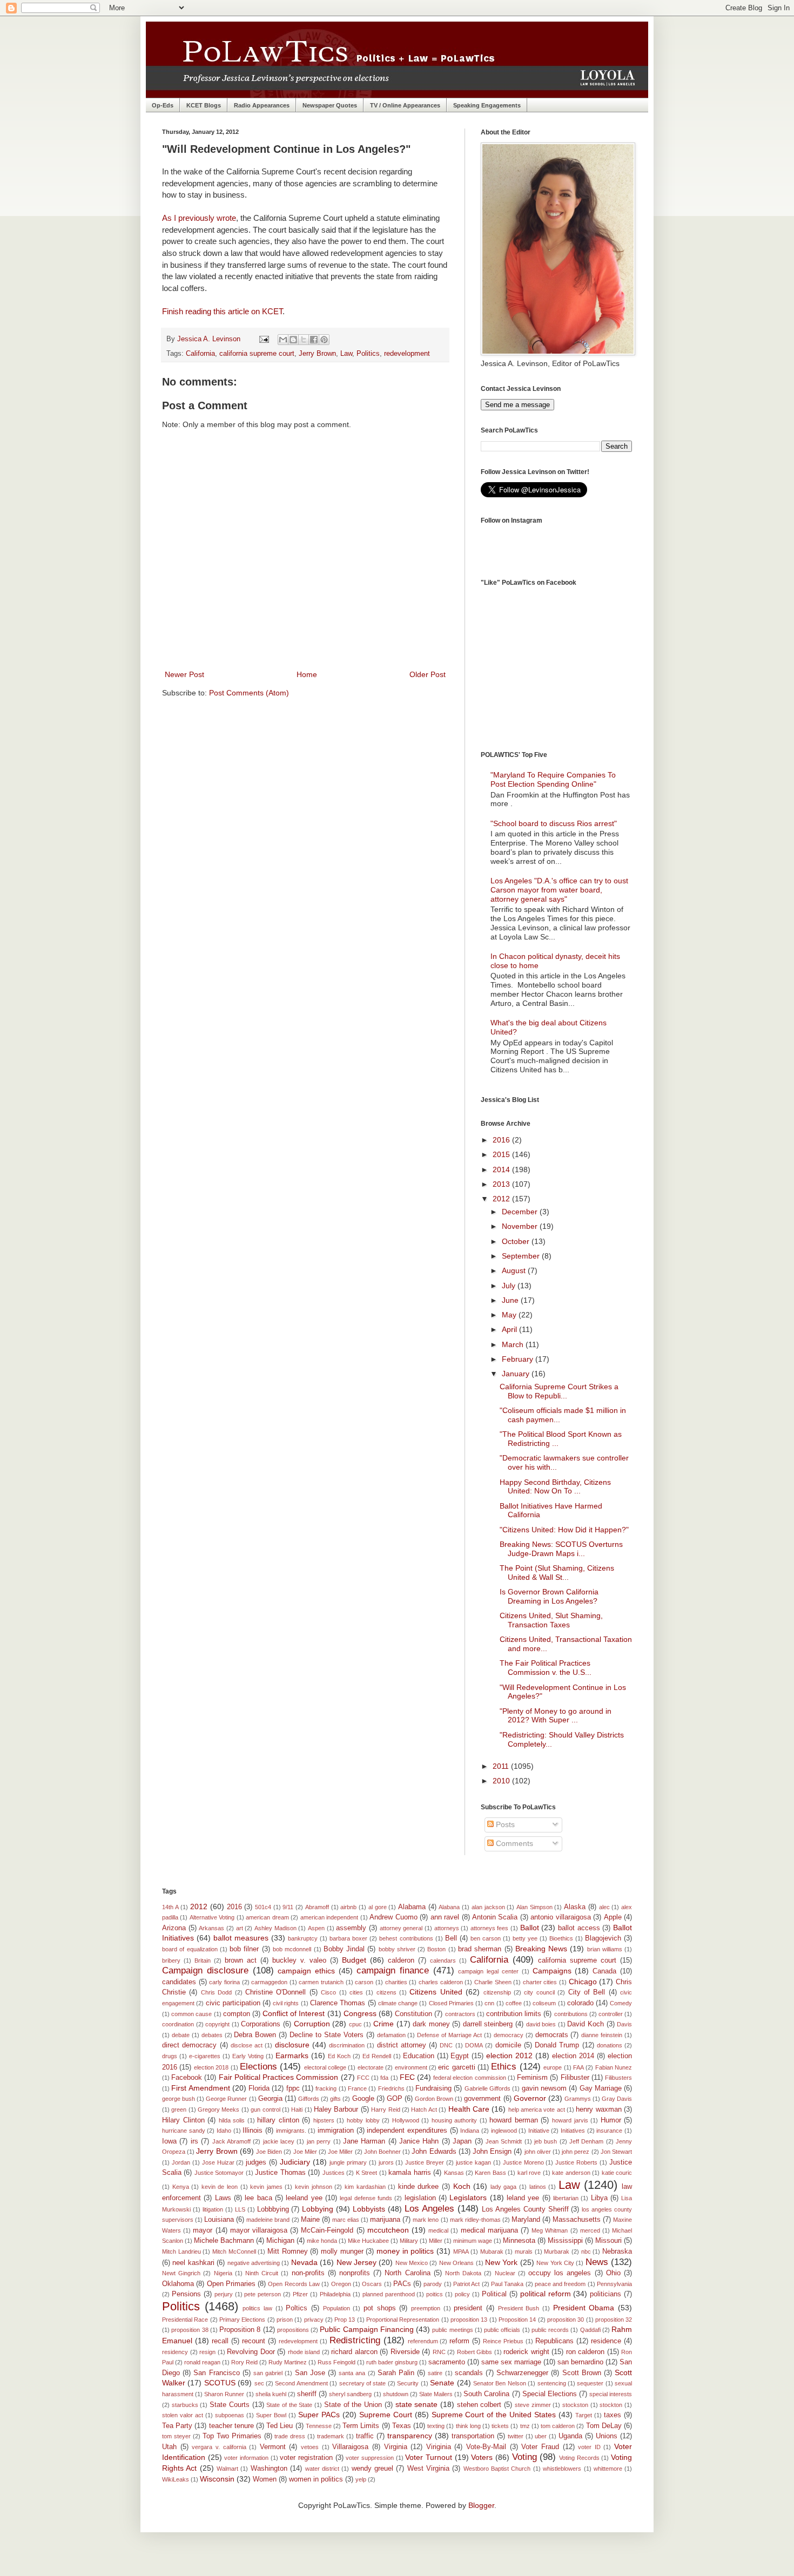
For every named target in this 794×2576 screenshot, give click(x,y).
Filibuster (575, 2078)
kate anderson (571, 2173)
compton (237, 2014)
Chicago (583, 1982)
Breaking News (541, 1949)
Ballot (530, 1928)
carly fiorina (224, 1982)
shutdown (396, 2394)
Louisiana (219, 2220)
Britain (203, 1960)
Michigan (280, 2241)
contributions (571, 2014)
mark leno (426, 2220)
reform (459, 2341)
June (511, 1300)
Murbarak (557, 2252)
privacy (314, 2320)
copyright (217, 2024)
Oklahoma (178, 2284)
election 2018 (211, 2067)
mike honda (322, 2241)
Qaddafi (590, 2330)
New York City (555, 2263)
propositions (293, 2330)
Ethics (504, 2067)
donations (610, 2045)
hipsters (324, 2120)
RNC (439, 2352)
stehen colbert (479, 2405)
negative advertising (254, 2263)
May (510, 1315)
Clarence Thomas (338, 2003)
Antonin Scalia (495, 1917)
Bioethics (561, 1938)
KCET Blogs (204, 105)
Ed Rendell (377, 2056)
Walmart (227, 2469)
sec (259, 2383)
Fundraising (433, 2088)
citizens (386, 1992)
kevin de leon (220, 2187)
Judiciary (295, 2162)
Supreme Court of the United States (494, 2415)
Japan (462, 2141)
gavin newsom (544, 2088)
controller (611, 2014)
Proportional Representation (403, 2320)
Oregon (341, 2284)
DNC (446, 2045)
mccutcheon (388, 2230)
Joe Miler (305, 2152)
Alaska (575, 1907)
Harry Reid (385, 2110)
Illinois (253, 2131)
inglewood (504, 2131)
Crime (383, 2024)
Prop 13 (345, 2320)
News (597, 2262)
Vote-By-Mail (486, 2447)
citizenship (497, 1992)
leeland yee (304, 2198)
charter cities (540, 1982)
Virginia (396, 2447)
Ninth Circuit (262, 2273)
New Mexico (412, 2263)
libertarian (566, 2198)
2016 (502, 1140)
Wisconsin (217, 2479)
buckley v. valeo (299, 1960)
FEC (407, 2077)
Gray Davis (617, 2099)
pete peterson (263, 2294)
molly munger (342, 2252)
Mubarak (492, 2252)
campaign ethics (306, 1971)
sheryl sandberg (350, 2394)
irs (194, 2141)
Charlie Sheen (493, 1982)
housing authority (455, 2120)
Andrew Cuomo (393, 1917)
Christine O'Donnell (275, 1992)
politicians (605, 2294)
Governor (530, 2098)
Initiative (539, 2131)
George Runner (226, 2099)
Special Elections (550, 2394)
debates (212, 2035)
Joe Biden (269, 2152)
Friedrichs (391, 2088)
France (357, 2088)
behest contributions (406, 1938)
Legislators (468, 2198)
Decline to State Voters (327, 2035)
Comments (513, 1843)
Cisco (328, 1992)
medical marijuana (489, 2230)
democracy (509, 2035)
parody (433, 2284)
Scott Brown (582, 2373)
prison (285, 2320)
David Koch (586, 2024)
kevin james (266, 2187)
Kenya (181, 2187)
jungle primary (348, 2162)
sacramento (447, 2362)
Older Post (428, 674)
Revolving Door (251, 2352)
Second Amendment (301, 2383)
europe (553, 2067)
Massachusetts (577, 2220)
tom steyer (176, 2436)
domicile (508, 2045)
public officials (502, 2330)
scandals (469, 2373)
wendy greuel (372, 2469)
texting (436, 2426)
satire (435, 2373)
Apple (613, 1917)
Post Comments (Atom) (249, 693)
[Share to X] (304, 340)
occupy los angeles (560, 2273)
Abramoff (317, 1907)
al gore (378, 1907)
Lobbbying (273, 2209)
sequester (590, 2383)
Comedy (621, 2003)
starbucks (185, 2405)
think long (468, 2426)
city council (539, 1992)
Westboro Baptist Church (497, 2469)
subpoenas (230, 2415)
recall (220, 2341)
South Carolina (486, 2394)
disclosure (292, 2045)
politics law (257, 2308)
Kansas (454, 2173)
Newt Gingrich (181, 2273)
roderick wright (526, 2352)
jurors (386, 2162)
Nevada (304, 2262)
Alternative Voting (212, 1917)
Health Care (469, 2109)
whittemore (608, 2469)
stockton (611, 2405)
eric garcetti (456, 2067)
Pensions (186, 2294)
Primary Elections (242, 2320)
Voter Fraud (540, 2447)
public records (550, 2330)
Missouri (608, 2241)
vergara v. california (219, 2447)
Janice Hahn (419, 2141)
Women (265, 2479)
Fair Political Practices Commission (279, 2077)
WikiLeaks (176, 2479)
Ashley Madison (275, 1928)
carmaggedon (269, 1982)
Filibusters (618, 2078)
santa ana (352, 2373)
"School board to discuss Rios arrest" (554, 823)
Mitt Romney (288, 2252)
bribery (171, 1960)
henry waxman (598, 2110)
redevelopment (407, 354)
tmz (525, 2426)
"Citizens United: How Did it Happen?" (564, 1530)
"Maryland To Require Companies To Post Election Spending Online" (553, 779)
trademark (331, 2436)
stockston (575, 2405)
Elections (258, 2067)
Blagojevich (603, 1938)
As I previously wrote (199, 218)
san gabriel (268, 2373)
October (517, 1241)
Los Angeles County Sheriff (525, 2209)
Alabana (449, 1907)
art (240, 1928)
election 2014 (573, 2056)
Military (409, 2241)
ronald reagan (202, 2362)
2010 (502, 1781)
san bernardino (580, 2362)
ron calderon (586, 2352)
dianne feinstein (602, 2035)
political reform (546, 2294)
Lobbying (318, 2209)
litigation (213, 2209)
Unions (607, 2436)
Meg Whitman (550, 2230)
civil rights (286, 2003)
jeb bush (546, 2141)
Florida (259, 2088)
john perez (576, 2152)
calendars (443, 1960)
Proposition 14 (517, 2320)
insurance (609, 2131)
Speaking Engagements (487, 105)
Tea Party (177, 2426)
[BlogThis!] (293, 340)
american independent (329, 1917)
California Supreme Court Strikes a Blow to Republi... (559, 1391)
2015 (502, 1154)
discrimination (347, 2045)
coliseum (544, 2003)
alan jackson (488, 1907)
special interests (611, 2394)
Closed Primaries (451, 2003)
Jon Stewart (616, 2152)
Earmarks (292, 2056)
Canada (604, 1971)
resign (207, 2352)
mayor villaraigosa (259, 2230)
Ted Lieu (280, 2426)
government (482, 2099)
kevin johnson (314, 2187)
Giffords (309, 2099)
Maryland (526, 2220)
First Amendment (200, 2088)
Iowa (169, 2141)
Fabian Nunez (614, 2067)
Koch (462, 2186)
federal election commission (469, 2078)
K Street (366, 2173)
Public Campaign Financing (367, 2329)
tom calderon (558, 2426)
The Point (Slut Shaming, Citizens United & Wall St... (557, 1573)
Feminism (532, 2078)
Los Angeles (429, 2209)
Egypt (460, 2056)
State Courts (230, 2405)
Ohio (613, 2273)
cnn (489, 2003)
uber (541, 2436)
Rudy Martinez (288, 2362)
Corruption (312, 2024)
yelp (361, 2479)
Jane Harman (364, 2141)
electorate (371, 2067)
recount (254, 2341)
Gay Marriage (601, 2088)
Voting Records (579, 2458)
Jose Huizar (218, 2162)
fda (384, 2078)
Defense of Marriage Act (449, 2035)
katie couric (617, 2173)
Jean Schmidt (504, 2141)
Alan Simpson (534, 1907)
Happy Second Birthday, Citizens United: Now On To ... (555, 1487)
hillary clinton (278, 2120)
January (517, 1374)
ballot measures (241, 1938)
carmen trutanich (321, 1982)
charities (396, 1982)
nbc (586, 2252)
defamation (391, 2035)
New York (501, 2262)
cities (356, 1992)
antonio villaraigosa (560, 1917)
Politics (368, 354)
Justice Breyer (425, 2162)
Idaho (224, 2131)
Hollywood (406, 2120)
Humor (611, 2120)
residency (175, 2352)
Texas (402, 2426)
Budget (354, 1960)
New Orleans (456, 2263)
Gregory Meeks (218, 2110)
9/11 (288, 1907)
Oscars (372, 2284)
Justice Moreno (523, 2162)
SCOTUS (220, 2383)
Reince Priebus (503, 2341)
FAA (578, 2067)
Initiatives (573, 2131)
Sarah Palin (396, 2373)
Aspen (316, 1928)
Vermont (273, 2447)
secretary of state (363, 2383)
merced (590, 2230)
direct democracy (189, 2045)
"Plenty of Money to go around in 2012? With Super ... (556, 1716)
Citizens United (436, 1992)
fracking (326, 2088)
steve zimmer (533, 2405)
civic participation (233, 2003)
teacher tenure (231, 2426)
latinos (538, 2187)
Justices (334, 2173)
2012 (502, 1199)
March (514, 1344)
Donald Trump (557, 2045)
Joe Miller (340, 2152)
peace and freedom (560, 2284)
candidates (179, 1982)
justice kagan (473, 2162)
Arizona (174, 1928)
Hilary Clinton (183, 2120)
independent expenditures (407, 2131)
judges (256, 2162)
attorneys (447, 1928)
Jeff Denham (586, 2141)
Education (419, 2056)
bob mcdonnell (292, 1949)
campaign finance (393, 1970)
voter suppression (370, 2458)
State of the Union (353, 2405)
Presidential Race (185, 2320)
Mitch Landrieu (181, 2252)
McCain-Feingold (327, 2230)
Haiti (297, 2110)
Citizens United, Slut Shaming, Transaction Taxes (551, 1620)
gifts (335, 2099)
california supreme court (257, 354)
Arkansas (211, 1928)
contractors (460, 2014)
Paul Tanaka (507, 2284)
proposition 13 (469, 2320)
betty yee (525, 1938)
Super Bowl (271, 2415)
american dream (267, 1917)
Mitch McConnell (234, 2252)
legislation (420, 2198)
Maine (310, 2220)
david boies (541, 2024)
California (200, 354)
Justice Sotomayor (219, 2173)
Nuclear (505, 2273)
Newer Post (184, 674)
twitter (516, 2436)
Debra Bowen (255, 2035)
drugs (170, 2056)
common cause (191, 2014)
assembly (351, 1928)
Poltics (297, 2308)
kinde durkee (419, 2187)
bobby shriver (397, 1949)
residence (606, 2341)
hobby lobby (363, 2120)
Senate (442, 2383)
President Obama (584, 2308)
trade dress (290, 2436)
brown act (241, 1960)
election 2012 (509, 2056)
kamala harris (409, 2173)
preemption (426, 2308)
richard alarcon (354, 2352)
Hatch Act (424, 2110)
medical (438, 2230)
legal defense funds (366, 2198)
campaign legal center (488, 1971)
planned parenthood (389, 2294)
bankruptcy (303, 1938)
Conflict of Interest (294, 2013)
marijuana (385, 2220)
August (515, 1270)
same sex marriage (511, 2362)
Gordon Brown (434, 2099)
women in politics (316, 2479)
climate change (398, 2003)
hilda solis (232, 2120)
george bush (179, 2099)
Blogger (481, 2505)
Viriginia (439, 2447)
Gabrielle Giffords (487, 2088)
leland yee (523, 2198)
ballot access (579, 1928)
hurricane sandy (184, 2131)
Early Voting (248, 2056)
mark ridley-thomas (475, 2220)
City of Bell (587, 1992)
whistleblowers (562, 2469)
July (510, 1286)
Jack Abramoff (231, 2141)
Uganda (570, 2436)
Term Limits (361, 2426)
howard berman (514, 2120)
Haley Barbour (336, 2110)
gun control (265, 2110)
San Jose (310, 2373)
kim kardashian (365, 2187)
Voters (482, 2457)
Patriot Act (466, 2284)
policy (462, 2294)
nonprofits (355, 2273)
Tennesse (319, 2426)
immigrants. (291, 2131)
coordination (178, 2024)
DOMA (474, 2045)
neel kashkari (193, 2263)
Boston (436, 1949)
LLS (240, 2209)
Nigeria (223, 2273)
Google (363, 2099)
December (521, 1212)
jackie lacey (279, 2141)
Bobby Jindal (344, 1949)
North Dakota (463, 2273)
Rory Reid (244, 2362)
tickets (500, 2426)
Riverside (405, 2352)
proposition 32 (614, 2320)
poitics (435, 2294)
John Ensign (492, 2152)
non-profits (308, 2273)
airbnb (348, 1907)
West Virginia (428, 2469)
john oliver (538, 2152)
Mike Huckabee (368, 2241)
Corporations (261, 2024)
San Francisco (216, 2373)
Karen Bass (490, 2173)
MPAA (461, 2252)
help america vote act (537, 2110)
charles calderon (441, 1982)
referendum (423, 2341)
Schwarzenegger (522, 2373)
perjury (224, 2294)
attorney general (401, 1928)
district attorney (402, 2045)
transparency (410, 2436)
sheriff (307, 2394)
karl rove (529, 2173)
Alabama (412, 1907)
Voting (524, 2457)
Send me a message (517, 405)
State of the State (289, 2405)
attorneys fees (490, 1928)
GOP (395, 2099)
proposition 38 (190, 2330)
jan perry (319, 2141)
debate (181, 2035)
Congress (360, 2013)
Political (494, 2294)
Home (307, 674)
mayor (203, 2230)
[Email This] (283, 340)
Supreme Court (386, 2415)
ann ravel (445, 1917)
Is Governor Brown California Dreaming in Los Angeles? (549, 1596)
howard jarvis (570, 2120)
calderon (401, 1960)
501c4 (263, 1907)
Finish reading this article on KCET (222, 311)
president (468, 2308)
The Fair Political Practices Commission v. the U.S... (546, 1668)
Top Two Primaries (232, 2436)
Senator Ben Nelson (500, 2383)
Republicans (554, 2341)
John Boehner (382, 2152)
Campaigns (552, 1971)
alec (604, 1907)
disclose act (247, 2045)
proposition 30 (566, 2320)
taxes (613, 2415)
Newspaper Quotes (330, 105)
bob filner (244, 1949)
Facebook (187, 2078)
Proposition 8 (240, 2330)
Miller (436, 2241)
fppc (293, 2088)
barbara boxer (348, 1938)
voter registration (306, 2458)
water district (322, 2469)
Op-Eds (163, 105)
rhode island (304, 2352)
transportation (473, 2436)
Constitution (413, 2014)
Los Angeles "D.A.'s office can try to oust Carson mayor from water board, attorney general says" (559, 890)
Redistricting (355, 2340)
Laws (223, 2198)
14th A (170, 1907)
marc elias (346, 2220)
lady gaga (504, 2187)
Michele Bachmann (224, 2241)
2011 (502, 1766)
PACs (402, 2284)
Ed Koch (339, 2056)
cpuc (355, 2024)
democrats (552, 2035)
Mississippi (565, 2241)
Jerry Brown (317, 354)
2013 (502, 1184)
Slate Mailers (436, 2394)
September (522, 1256)
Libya (599, 2198)
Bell (451, 1938)
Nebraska (617, 2252)
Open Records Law (294, 2284)
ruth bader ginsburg (392, 2362)
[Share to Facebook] (314, 340)
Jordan (181, 2162)
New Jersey (356, 2262)
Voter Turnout (429, 2457)
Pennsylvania (614, 2284)
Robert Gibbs (475, 2352)
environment (411, 2067)
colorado (580, 2003)
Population (337, 2308)
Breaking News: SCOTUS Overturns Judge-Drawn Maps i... (561, 1549)
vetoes (310, 2447)
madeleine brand (268, 2220)
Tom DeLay (604, 2426)
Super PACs (319, 2415)
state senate (417, 2404)
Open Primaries (231, 2284)
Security (408, 2383)
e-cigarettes (205, 2056)
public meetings (452, 2330)
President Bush (519, 2308)
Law (346, 354)
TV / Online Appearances (405, 105)
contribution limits (514, 2014)
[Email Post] (264, 339)
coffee (514, 2003)
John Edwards (434, 2152)
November (521, 1226)
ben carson (486, 1938)
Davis (624, 2024)
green (179, 2110)
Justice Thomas (280, 2173)
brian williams (605, 1949)
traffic (365, 2436)
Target (584, 2415)
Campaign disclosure (205, 1970)
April (510, 1329)
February (519, 1359)
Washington (269, 2469)
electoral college (325, 2067)
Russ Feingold (337, 2362)
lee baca (258, 2198)
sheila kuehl (271, 2394)
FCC (363, 2078)
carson (364, 1982)
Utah (169, 2447)
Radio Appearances (262, 105)
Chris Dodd (216, 1992)
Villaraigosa (350, 2447)
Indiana (470, 2131)
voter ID (589, 2447)
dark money (431, 2024)
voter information (246, 2458)
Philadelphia (335, 2294)
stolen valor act (183, 2415)
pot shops (380, 2308)
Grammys (578, 2099)
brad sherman (480, 1949)
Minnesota (519, 2241)
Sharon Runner (224, 2394)
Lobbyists (369, 2209)
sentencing (552, 2383)
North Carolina (407, 2273)
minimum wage (473, 2241)
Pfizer (300, 2294)
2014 (502, 1169)
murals (524, 2252)
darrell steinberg (488, 2024)
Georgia (270, 2099)
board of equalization (190, 1949)
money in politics (405, 2251)
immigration (336, 2131)
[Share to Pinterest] (324, 340)
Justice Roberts (576, 2162)
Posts (504, 1824)
